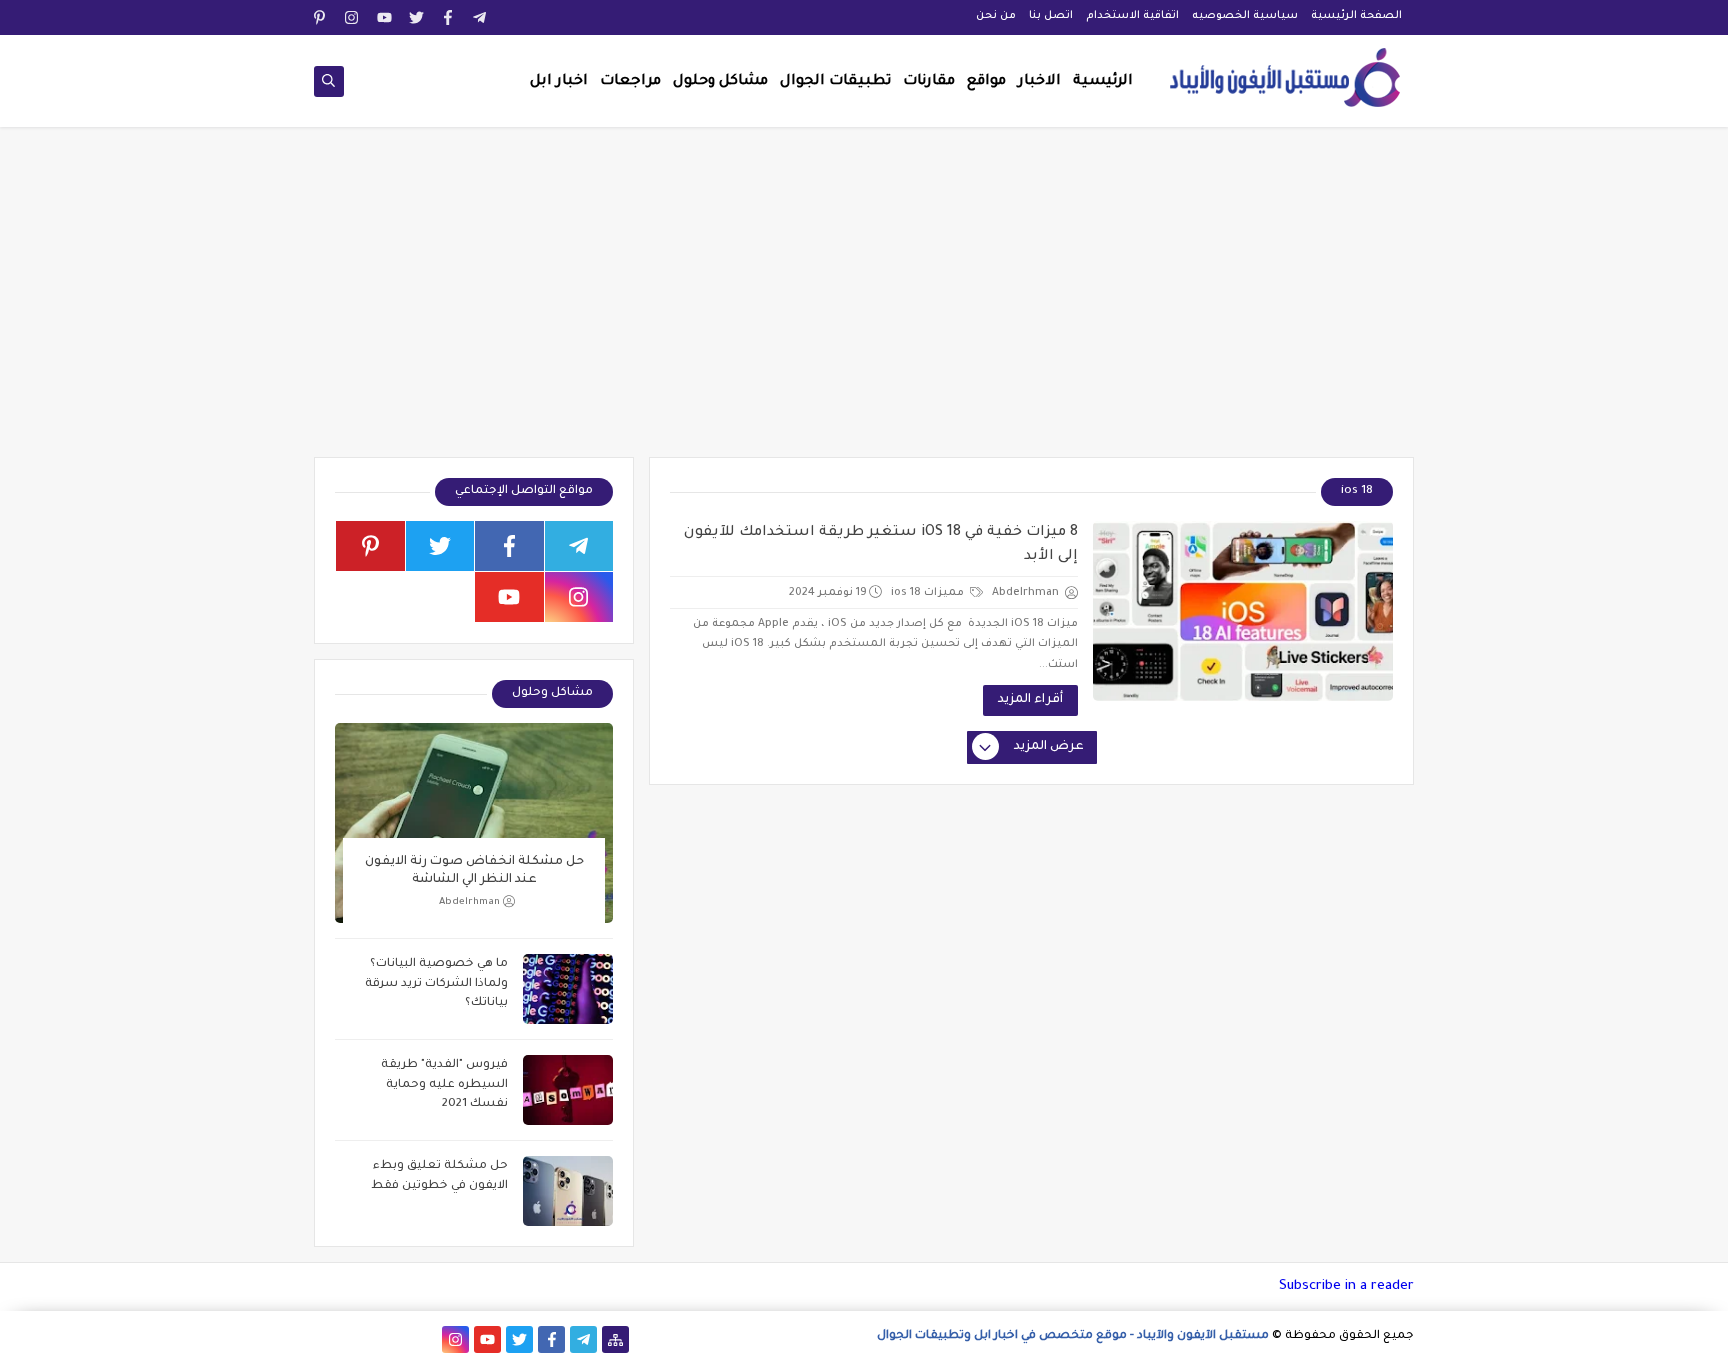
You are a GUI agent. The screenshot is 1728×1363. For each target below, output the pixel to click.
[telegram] (480, 17)
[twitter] (416, 17)
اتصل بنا (1051, 16)
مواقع (986, 82)
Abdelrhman (469, 902)
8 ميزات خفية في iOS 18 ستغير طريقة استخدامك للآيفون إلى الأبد (881, 545)
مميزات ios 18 (929, 593)
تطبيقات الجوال (835, 82)
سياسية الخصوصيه (1245, 16)
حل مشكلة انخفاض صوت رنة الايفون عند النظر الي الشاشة (474, 871)
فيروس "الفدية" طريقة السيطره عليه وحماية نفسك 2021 (444, 1085)
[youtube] (384, 17)
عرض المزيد (1049, 747)
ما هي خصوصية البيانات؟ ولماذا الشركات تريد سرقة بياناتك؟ (436, 984)
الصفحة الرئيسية (1356, 16)
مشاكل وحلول (720, 82)
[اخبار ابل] (327, 1339)
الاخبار (1039, 82)
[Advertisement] (864, 302)
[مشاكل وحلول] (391, 1339)
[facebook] (448, 17)
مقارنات (929, 82)
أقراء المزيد (1030, 700)
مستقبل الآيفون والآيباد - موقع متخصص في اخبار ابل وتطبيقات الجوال (1073, 1336)
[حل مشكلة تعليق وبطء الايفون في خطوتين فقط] (568, 1191)
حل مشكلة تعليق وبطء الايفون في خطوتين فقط (439, 1176)
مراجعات (630, 82)
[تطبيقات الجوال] (423, 1339)
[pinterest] (320, 17)
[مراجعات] (359, 1339)
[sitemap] (615, 1339)
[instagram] (352, 17)
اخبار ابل (559, 82)
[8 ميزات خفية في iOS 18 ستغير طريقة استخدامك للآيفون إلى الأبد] (1243, 611)
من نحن (996, 16)
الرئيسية (1103, 82)
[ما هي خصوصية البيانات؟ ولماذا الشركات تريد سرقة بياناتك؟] (568, 989)
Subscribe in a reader (1346, 1286)
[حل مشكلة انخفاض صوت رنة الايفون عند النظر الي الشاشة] (474, 823)
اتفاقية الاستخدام (1132, 16)
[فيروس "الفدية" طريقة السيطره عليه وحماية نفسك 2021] (568, 1090)
